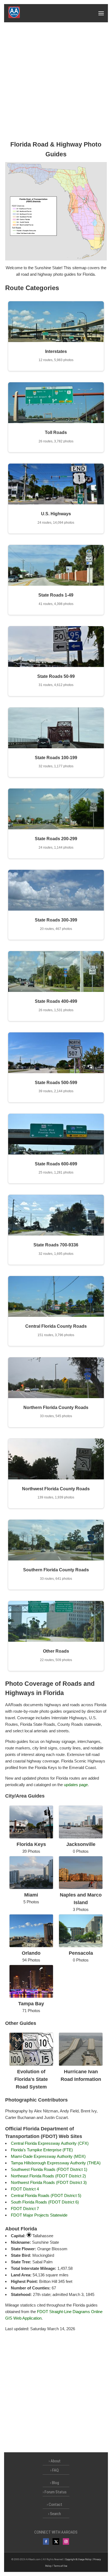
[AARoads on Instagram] (66, 2541)
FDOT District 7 (25, 2209)
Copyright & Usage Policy (78, 2559)
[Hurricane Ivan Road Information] (81, 2064)
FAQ (55, 2470)
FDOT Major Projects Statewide (39, 2215)
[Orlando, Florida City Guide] (31, 1946)
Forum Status (56, 2492)
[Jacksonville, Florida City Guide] (81, 1837)
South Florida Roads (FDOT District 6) (45, 2202)
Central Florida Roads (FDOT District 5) (46, 2195)
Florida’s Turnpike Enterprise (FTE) (42, 2150)
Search (55, 2514)
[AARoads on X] (56, 2541)
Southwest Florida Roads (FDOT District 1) (49, 2169)
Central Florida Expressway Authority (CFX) (50, 2143)
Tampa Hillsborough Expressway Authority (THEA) (56, 2163)
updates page (76, 1785)
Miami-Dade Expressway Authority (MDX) (48, 2156)
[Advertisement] (56, 81)
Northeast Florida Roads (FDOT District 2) (48, 2176)
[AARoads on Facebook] (46, 2541)
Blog (55, 2483)
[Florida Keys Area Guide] (31, 1837)
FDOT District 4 (25, 2189)
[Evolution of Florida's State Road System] (31, 2064)
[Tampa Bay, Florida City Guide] (31, 1996)
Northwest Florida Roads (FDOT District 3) (49, 2182)
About (56, 2461)
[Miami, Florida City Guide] (31, 1888)
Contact (55, 2504)
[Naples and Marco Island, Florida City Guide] (81, 1888)
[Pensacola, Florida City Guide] (81, 1946)
